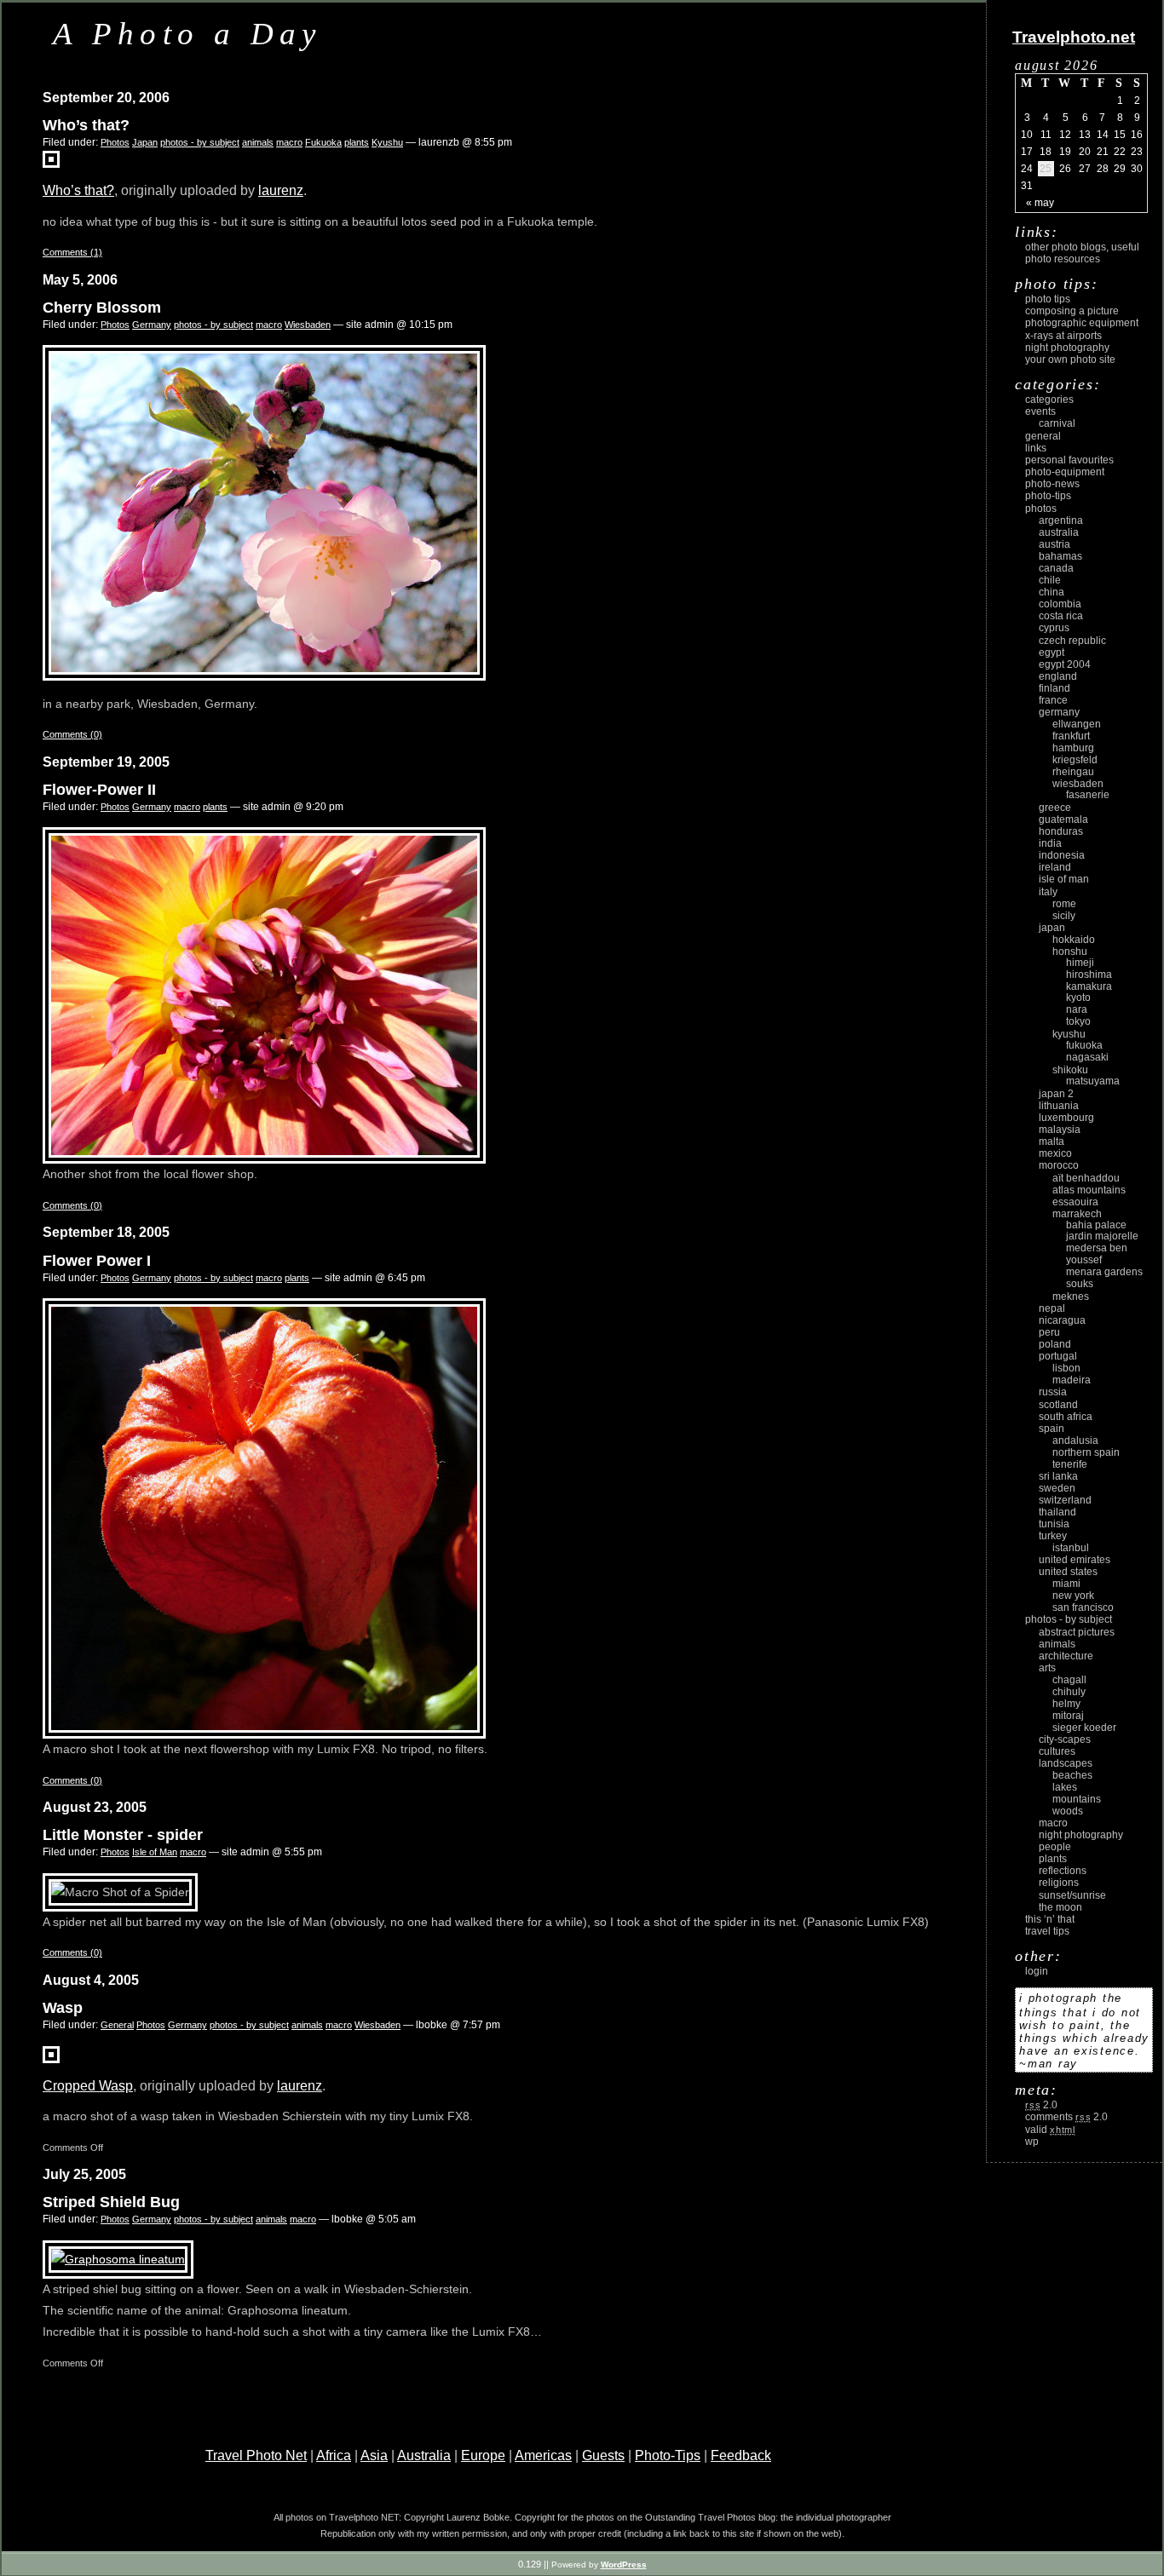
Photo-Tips (668, 2455)
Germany (152, 325)
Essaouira (1075, 1202)
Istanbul (1071, 1548)
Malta (1052, 1141)
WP (1032, 2142)
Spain (1052, 1429)
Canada (1056, 568)
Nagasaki (1087, 1057)
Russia (1053, 1392)
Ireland (1055, 867)
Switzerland (1065, 1500)
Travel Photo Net (256, 2455)
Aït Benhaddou (1086, 1178)
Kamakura (1089, 986)
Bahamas (1060, 556)
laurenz (281, 190)
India (1050, 843)
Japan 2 (1056, 1094)
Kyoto (1078, 998)
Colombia (1060, 604)
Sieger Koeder (1084, 1728)
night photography (1081, 1835)
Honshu (1070, 952)
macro (289, 142)
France (1053, 700)
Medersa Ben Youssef (1097, 1254)
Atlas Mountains (1089, 1190)
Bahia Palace (1096, 1225)
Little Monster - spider (123, 1835)
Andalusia (1075, 1440)
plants (357, 142)
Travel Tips (1047, 1931)
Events (1040, 411)
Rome (1064, 904)
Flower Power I (97, 1261)
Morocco (1059, 1165)
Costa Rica (1061, 616)
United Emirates (1075, 1560)
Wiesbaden (308, 325)
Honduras (1061, 831)
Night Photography (1067, 348)
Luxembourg (1066, 1118)
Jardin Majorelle (1102, 1236)
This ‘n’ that (1050, 1919)
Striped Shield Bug (111, 2202)
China (1052, 592)
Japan (145, 142)
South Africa (1066, 1417)
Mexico (1055, 1153)
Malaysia (1060, 1130)
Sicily (1064, 916)
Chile (1050, 580)
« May (1040, 203)
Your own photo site (1070, 359)
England (1058, 676)
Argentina (1061, 520)
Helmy (1066, 1704)
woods (1068, 1811)
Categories (1049, 400)
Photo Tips (1048, 299)
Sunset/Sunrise (1072, 1895)
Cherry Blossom (102, 308)
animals (258, 142)
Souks (1080, 1284)
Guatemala (1063, 819)
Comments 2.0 (1066, 2117)
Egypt (1052, 653)
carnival (1057, 423)
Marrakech (1077, 1214)
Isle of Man (155, 1852)
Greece (1055, 808)
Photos (115, 142)
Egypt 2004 (1065, 664)
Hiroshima (1089, 975)
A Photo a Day (187, 34)
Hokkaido (1074, 940)
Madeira (1072, 1380)
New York (1073, 1596)
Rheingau (1073, 772)
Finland (1055, 688)
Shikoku (1070, 1070)
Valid (1050, 2130)
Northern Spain (1086, 1452)
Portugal (1058, 1356)
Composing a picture (1072, 311)
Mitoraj (1068, 1716)
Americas (543, 2455)
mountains (1077, 1799)
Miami (1066, 1584)
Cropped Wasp (88, 2086)
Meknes (1071, 1297)
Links (1036, 448)
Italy (1048, 892)
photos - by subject (200, 142)
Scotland (1058, 1405)
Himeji (1080, 963)
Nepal (1052, 1308)
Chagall (1069, 1680)
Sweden (1057, 1488)
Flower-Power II (99, 790)
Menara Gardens (1104, 1272)
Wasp (63, 2008)
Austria (1055, 544)
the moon (1060, 1907)
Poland (1055, 1344)
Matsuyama (1093, 1081)
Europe (483, 2455)
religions (1059, 1883)
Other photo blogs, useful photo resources (1082, 253)
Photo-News (1052, 484)
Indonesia (1062, 855)
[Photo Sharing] (118, 2259)
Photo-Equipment (1065, 472)
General (117, 2025)
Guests (603, 2455)
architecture (1066, 1656)
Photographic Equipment (1082, 323)
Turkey (1053, 1536)
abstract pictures (1077, 1632)
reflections (1063, 1871)
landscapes (1066, 1763)
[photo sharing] (51, 2058)
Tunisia (1054, 1524)
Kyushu (387, 142)
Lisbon (1066, 1368)
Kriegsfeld (1075, 760)
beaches (1072, 1775)
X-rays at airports (1063, 336)
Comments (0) (72, 734)
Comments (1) (72, 252)
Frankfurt (1071, 736)
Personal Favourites (1069, 460)
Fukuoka (323, 142)
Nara (1077, 1009)
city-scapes (1065, 1739)
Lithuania (1059, 1106)
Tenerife (1070, 1464)
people (1055, 1847)
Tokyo (1078, 1021)
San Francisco (1083, 1607)
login (1037, 1971)
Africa (334, 2455)
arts (1047, 1668)
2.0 (1041, 2105)
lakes (1065, 1787)
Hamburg (1073, 748)
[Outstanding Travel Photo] (51, 163)
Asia (374, 2455)
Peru (1049, 1332)
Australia (424, 2455)
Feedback (741, 2455)
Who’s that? (86, 125)
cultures (1057, 1751)
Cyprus (1054, 628)
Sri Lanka (1058, 1476)
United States (1068, 1572)
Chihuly (1069, 1692)
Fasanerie (1088, 795)
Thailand (1057, 1512)
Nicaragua (1062, 1320)
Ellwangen (1077, 724)
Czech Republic (1072, 641)
